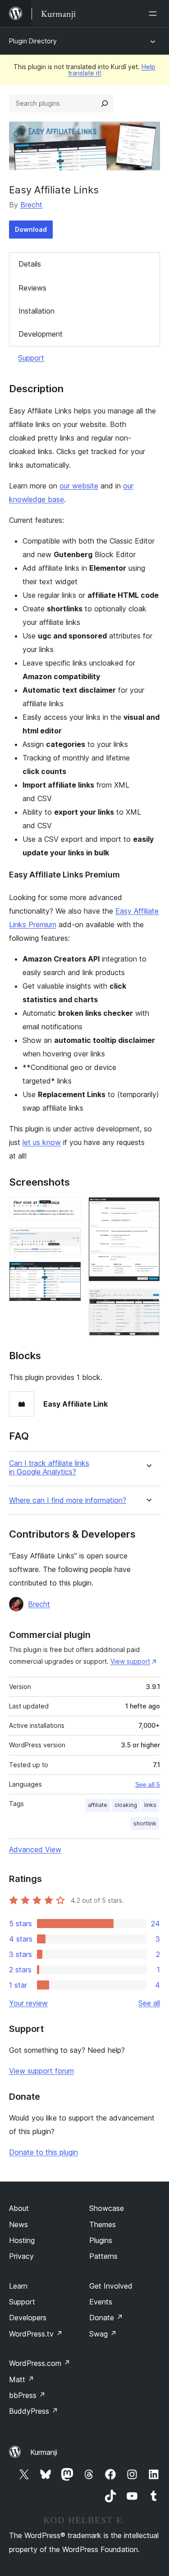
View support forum (41, 2071)
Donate (106, 2318)
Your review (28, 2003)
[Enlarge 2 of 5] (69, 1239)
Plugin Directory (33, 41)
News (18, 2224)
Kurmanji (44, 2452)
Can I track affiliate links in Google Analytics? (49, 1468)
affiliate (98, 1805)
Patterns (103, 2256)
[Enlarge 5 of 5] (148, 1301)
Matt (22, 2379)
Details (30, 264)
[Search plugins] (105, 103)
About (19, 2208)
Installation (37, 311)
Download (31, 229)
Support (31, 358)
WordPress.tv (36, 2334)
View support (130, 1661)
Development (41, 334)
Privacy (21, 2256)
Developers (28, 2318)
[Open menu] (155, 14)
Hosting (22, 2240)
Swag (103, 2334)
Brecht (31, 205)
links (150, 1805)
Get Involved (111, 2286)
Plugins (101, 2240)
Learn (18, 2286)
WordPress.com (40, 2363)
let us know (42, 1142)
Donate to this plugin (43, 2152)
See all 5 (148, 1784)
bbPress (27, 2395)
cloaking (126, 1805)
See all (149, 2003)
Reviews (32, 288)
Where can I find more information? (68, 1500)
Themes (103, 2224)
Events (101, 2302)
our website (79, 486)
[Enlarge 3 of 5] (69, 1274)
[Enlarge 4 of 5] (148, 1209)
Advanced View (35, 1849)
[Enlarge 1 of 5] (69, 1209)
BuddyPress (34, 2411)
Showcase (107, 2208)
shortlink (145, 1823)
